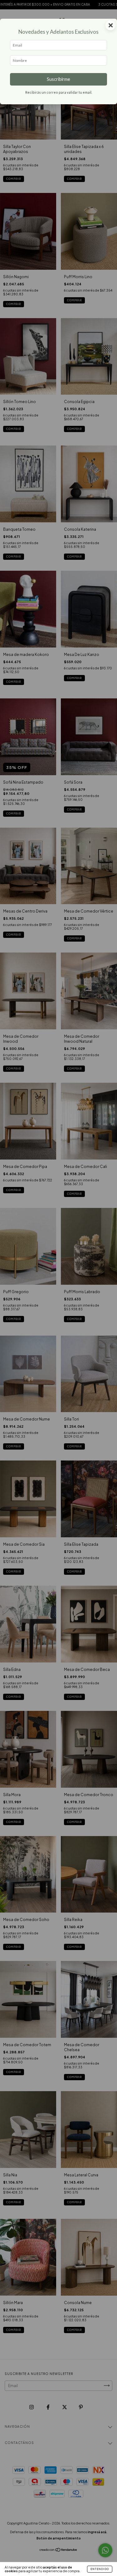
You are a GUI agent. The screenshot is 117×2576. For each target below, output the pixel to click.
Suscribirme (58, 79)
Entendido (100, 2569)
